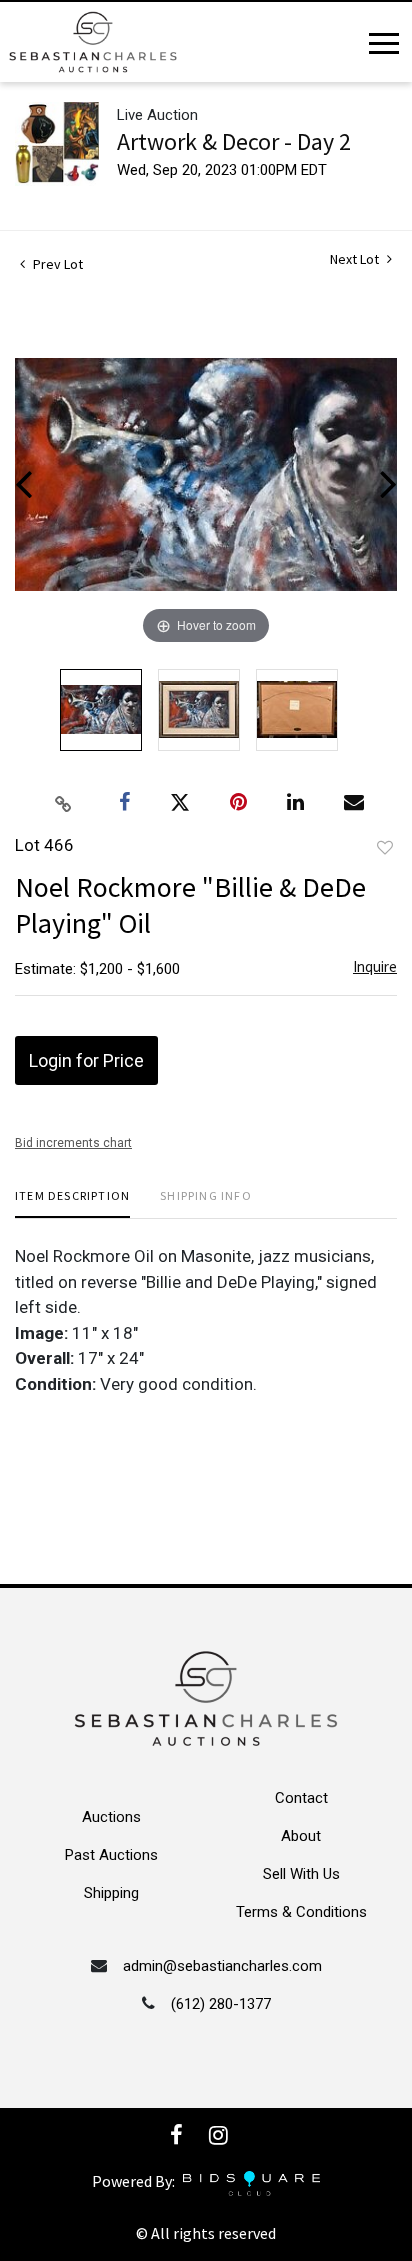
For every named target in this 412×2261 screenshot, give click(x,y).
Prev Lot (56, 264)
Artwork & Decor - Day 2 (234, 141)
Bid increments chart (73, 1143)
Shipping (111, 1893)
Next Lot (356, 259)
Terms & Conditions (301, 1912)
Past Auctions (111, 1855)
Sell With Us (301, 1874)
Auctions (111, 1817)
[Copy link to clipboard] (64, 803)
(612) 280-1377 (221, 2004)
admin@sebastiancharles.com (222, 1966)
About (301, 1836)
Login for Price (86, 1060)
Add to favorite (385, 848)
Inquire (375, 966)
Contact (301, 1798)
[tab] (72, 1203)
